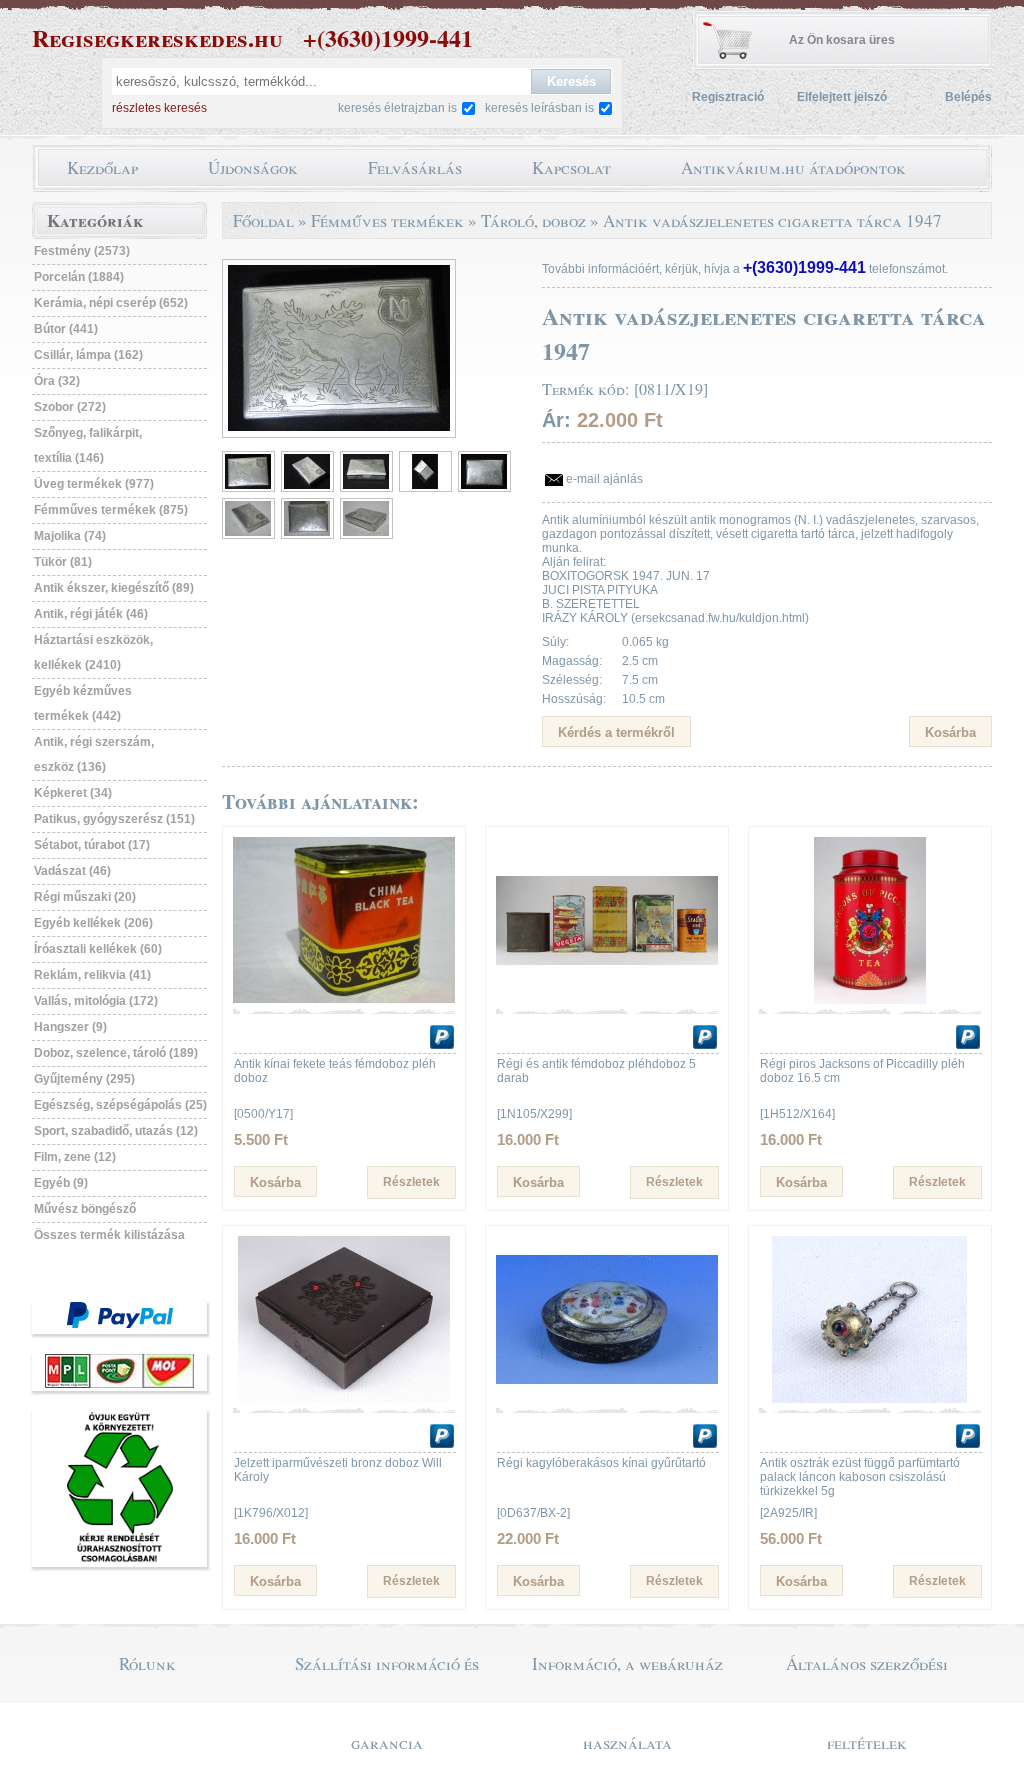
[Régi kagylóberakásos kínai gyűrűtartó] (607, 1399)
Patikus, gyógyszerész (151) (114, 819)
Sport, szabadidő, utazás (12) (116, 1131)
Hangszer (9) (70, 1027)
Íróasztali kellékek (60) (98, 949)
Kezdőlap (102, 167)
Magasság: (572, 661)
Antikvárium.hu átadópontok (793, 167)
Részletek (411, 1182)
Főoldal (263, 220)
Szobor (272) (70, 407)
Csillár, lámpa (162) (88, 355)
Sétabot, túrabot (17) (92, 845)
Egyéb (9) (61, 1183)
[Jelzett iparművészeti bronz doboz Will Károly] (344, 1399)
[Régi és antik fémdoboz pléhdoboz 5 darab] (607, 1000)
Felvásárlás (415, 167)
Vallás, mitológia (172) (96, 1001)
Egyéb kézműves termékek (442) (83, 703)
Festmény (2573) (82, 251)
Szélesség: (572, 680)
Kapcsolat (571, 167)
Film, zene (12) (75, 1157)
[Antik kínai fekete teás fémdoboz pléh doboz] (344, 1000)
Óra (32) (57, 381)
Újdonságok (253, 167)
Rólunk (147, 1663)
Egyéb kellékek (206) (93, 923)
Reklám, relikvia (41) (92, 975)
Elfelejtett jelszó (842, 97)
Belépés (968, 97)
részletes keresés (159, 108)
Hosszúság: (574, 699)
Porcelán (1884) (79, 277)
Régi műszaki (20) (85, 897)
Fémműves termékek (387, 220)
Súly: (555, 642)
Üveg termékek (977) (94, 484)
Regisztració (728, 97)
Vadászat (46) (72, 871)
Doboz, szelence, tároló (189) (116, 1053)
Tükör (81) (63, 562)
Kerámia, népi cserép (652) (111, 303)
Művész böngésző (85, 1209)
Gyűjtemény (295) (84, 1079)
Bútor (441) (66, 329)
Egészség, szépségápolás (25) (120, 1105)
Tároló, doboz (533, 220)
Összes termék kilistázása (109, 1235)
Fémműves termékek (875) (111, 510)
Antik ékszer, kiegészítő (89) (114, 588)
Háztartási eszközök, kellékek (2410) (93, 652)
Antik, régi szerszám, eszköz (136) (94, 754)
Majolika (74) (70, 536)
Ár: (556, 420)
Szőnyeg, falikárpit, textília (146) (88, 445)
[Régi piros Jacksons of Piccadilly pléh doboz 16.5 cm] (870, 1000)
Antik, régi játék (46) (91, 614)
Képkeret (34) (73, 793)
